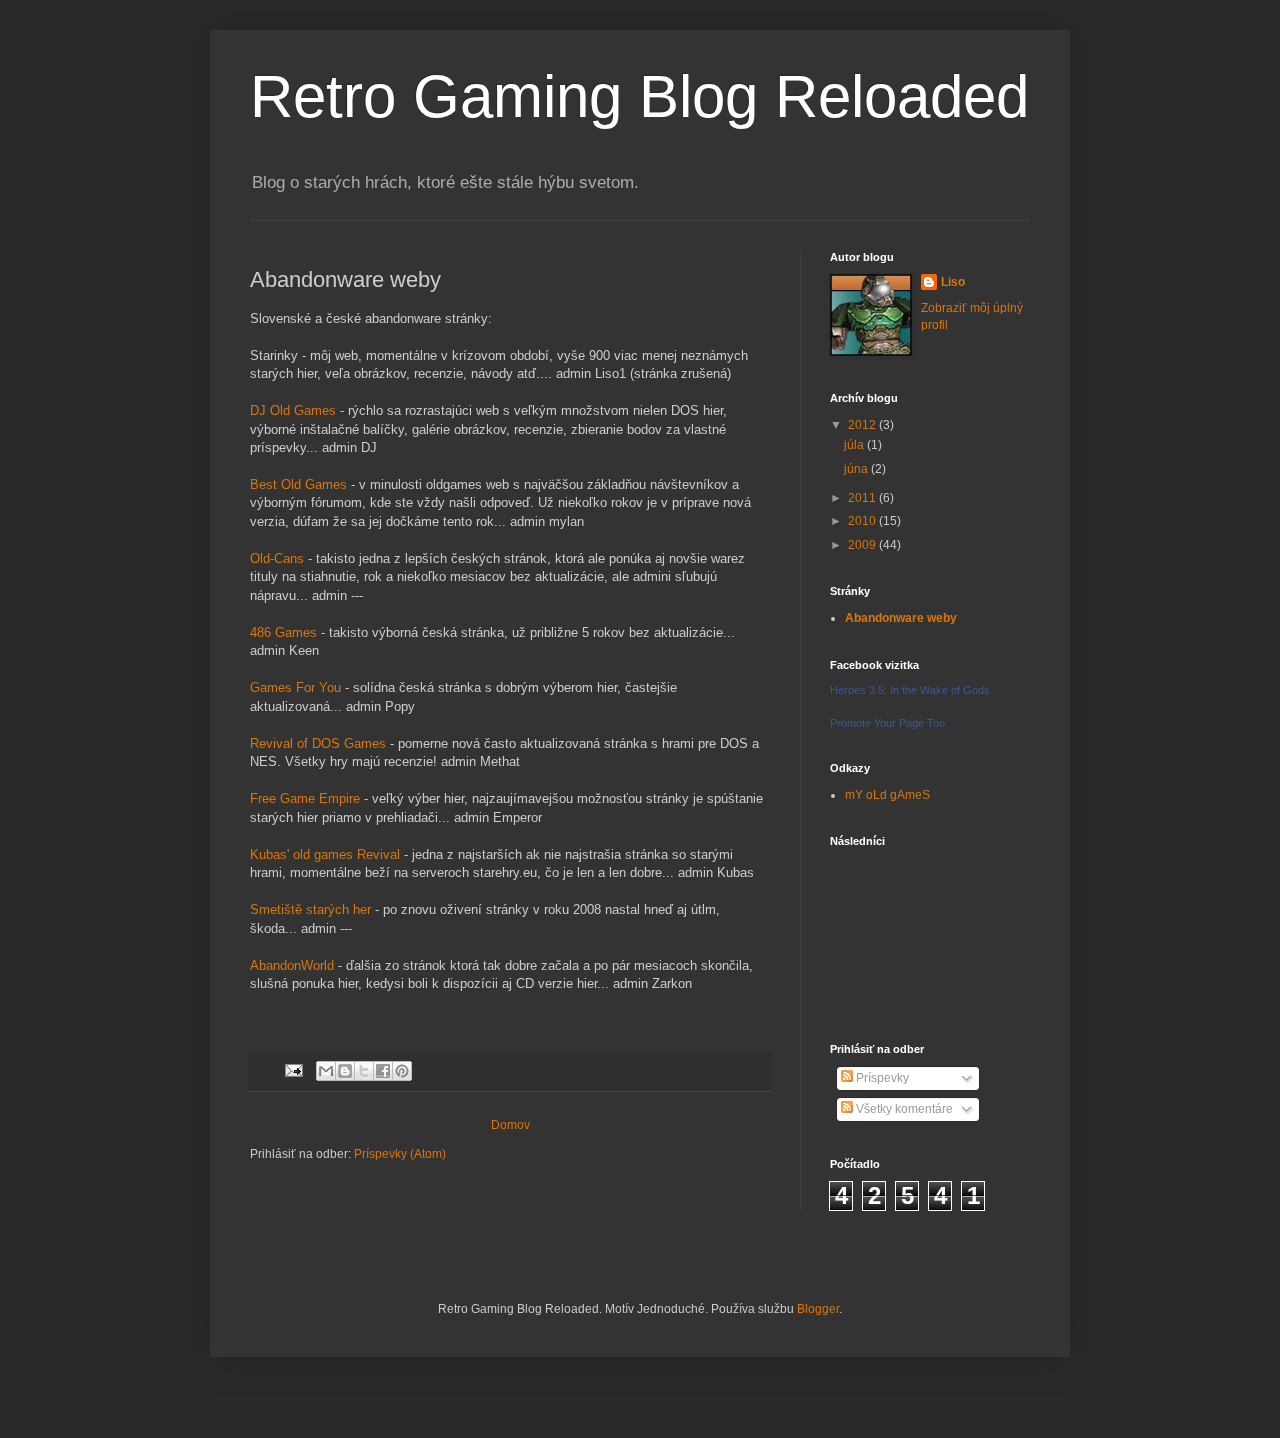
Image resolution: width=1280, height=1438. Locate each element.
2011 (863, 498)
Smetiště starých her (310, 909)
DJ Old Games (293, 410)
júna (857, 469)
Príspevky (881, 1078)
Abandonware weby (901, 618)
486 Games (283, 632)
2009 (863, 545)
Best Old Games (298, 484)
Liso (953, 282)
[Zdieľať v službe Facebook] (383, 1071)
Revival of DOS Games (318, 743)
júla (855, 445)
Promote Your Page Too (887, 723)
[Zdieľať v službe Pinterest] (402, 1071)
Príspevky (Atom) (400, 1154)
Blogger (818, 1309)
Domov (510, 1125)
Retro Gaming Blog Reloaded (639, 96)
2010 (863, 521)
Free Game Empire (305, 798)
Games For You (295, 687)
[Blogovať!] (345, 1071)
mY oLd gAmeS (887, 795)
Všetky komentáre (903, 1109)
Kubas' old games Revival (325, 854)
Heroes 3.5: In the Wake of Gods (910, 690)
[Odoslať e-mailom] (326, 1071)
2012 (863, 425)
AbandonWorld (292, 965)
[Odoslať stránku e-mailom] (293, 1070)
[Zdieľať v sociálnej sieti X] (364, 1071)
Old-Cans (277, 558)
